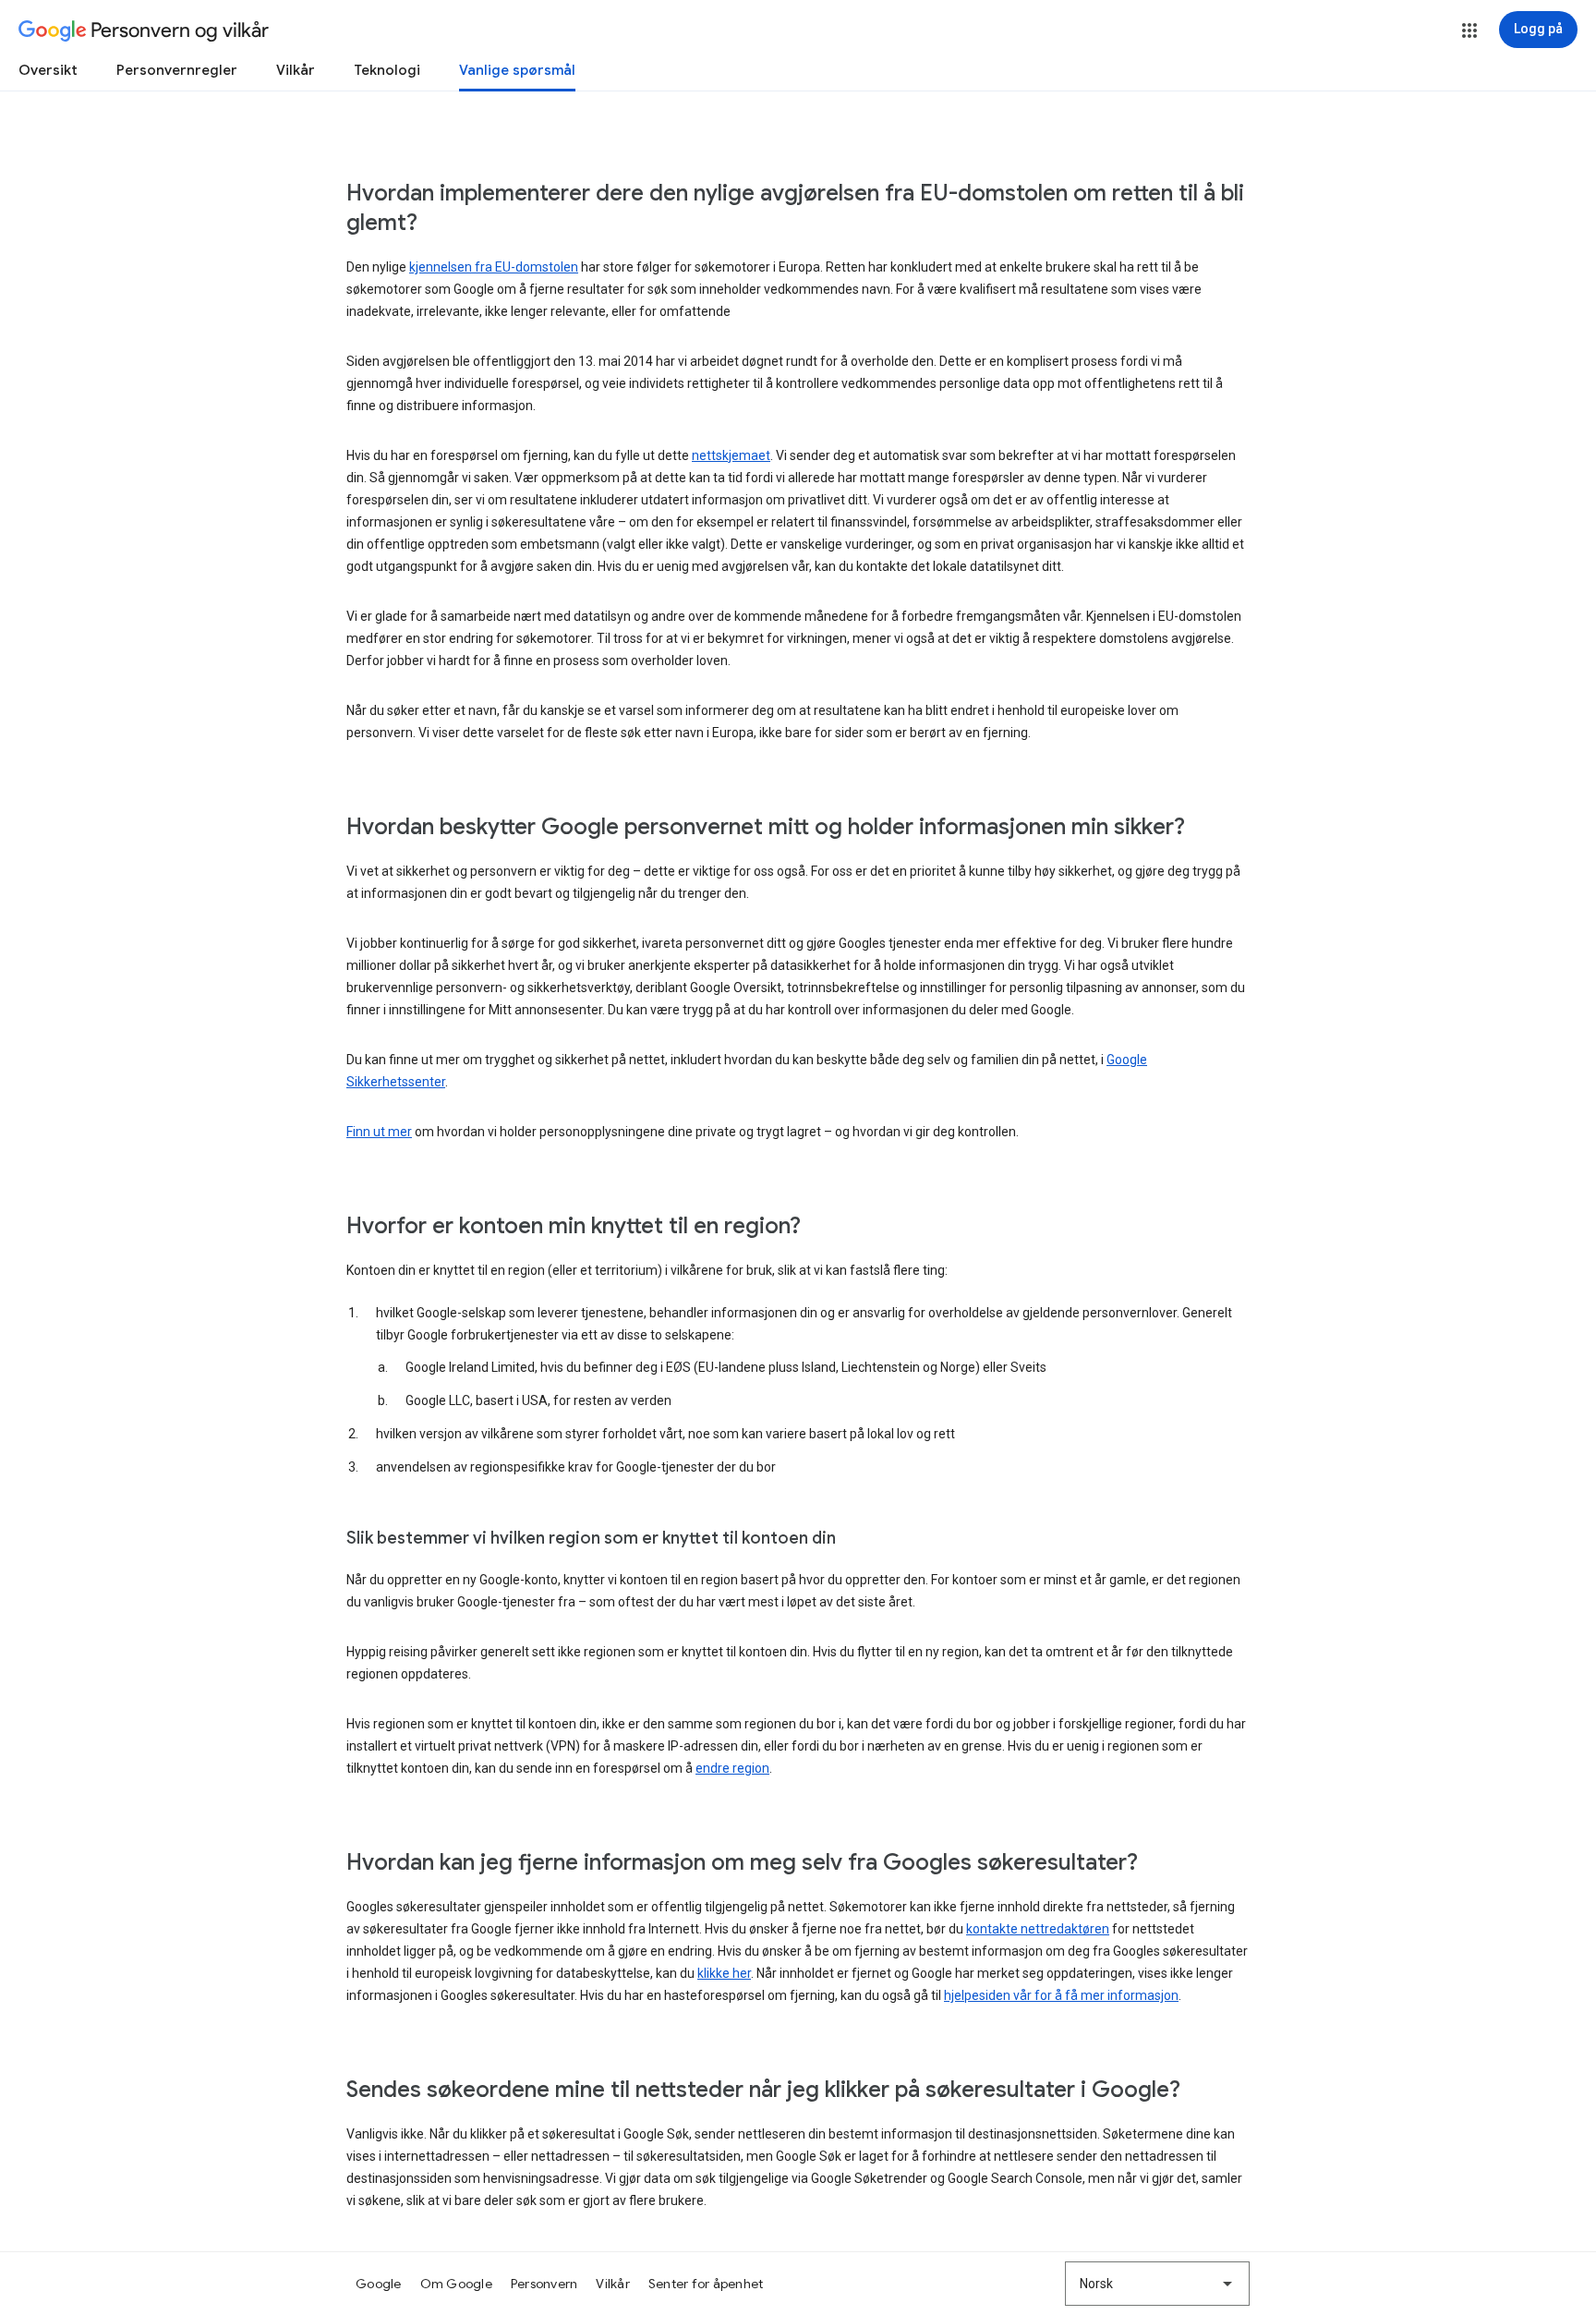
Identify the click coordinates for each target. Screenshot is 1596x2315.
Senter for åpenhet (706, 2284)
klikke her (724, 1973)
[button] (1469, 30)
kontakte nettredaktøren (1038, 1929)
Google (379, 2284)
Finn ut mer (379, 1132)
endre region (732, 1768)
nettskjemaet (731, 455)
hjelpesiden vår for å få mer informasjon (1061, 1995)
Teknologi (387, 70)
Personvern (544, 2284)
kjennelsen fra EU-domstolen (494, 267)
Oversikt (48, 70)
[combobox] (1157, 2284)
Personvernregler (177, 70)
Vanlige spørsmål (517, 70)
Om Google (456, 2284)
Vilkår (296, 70)
